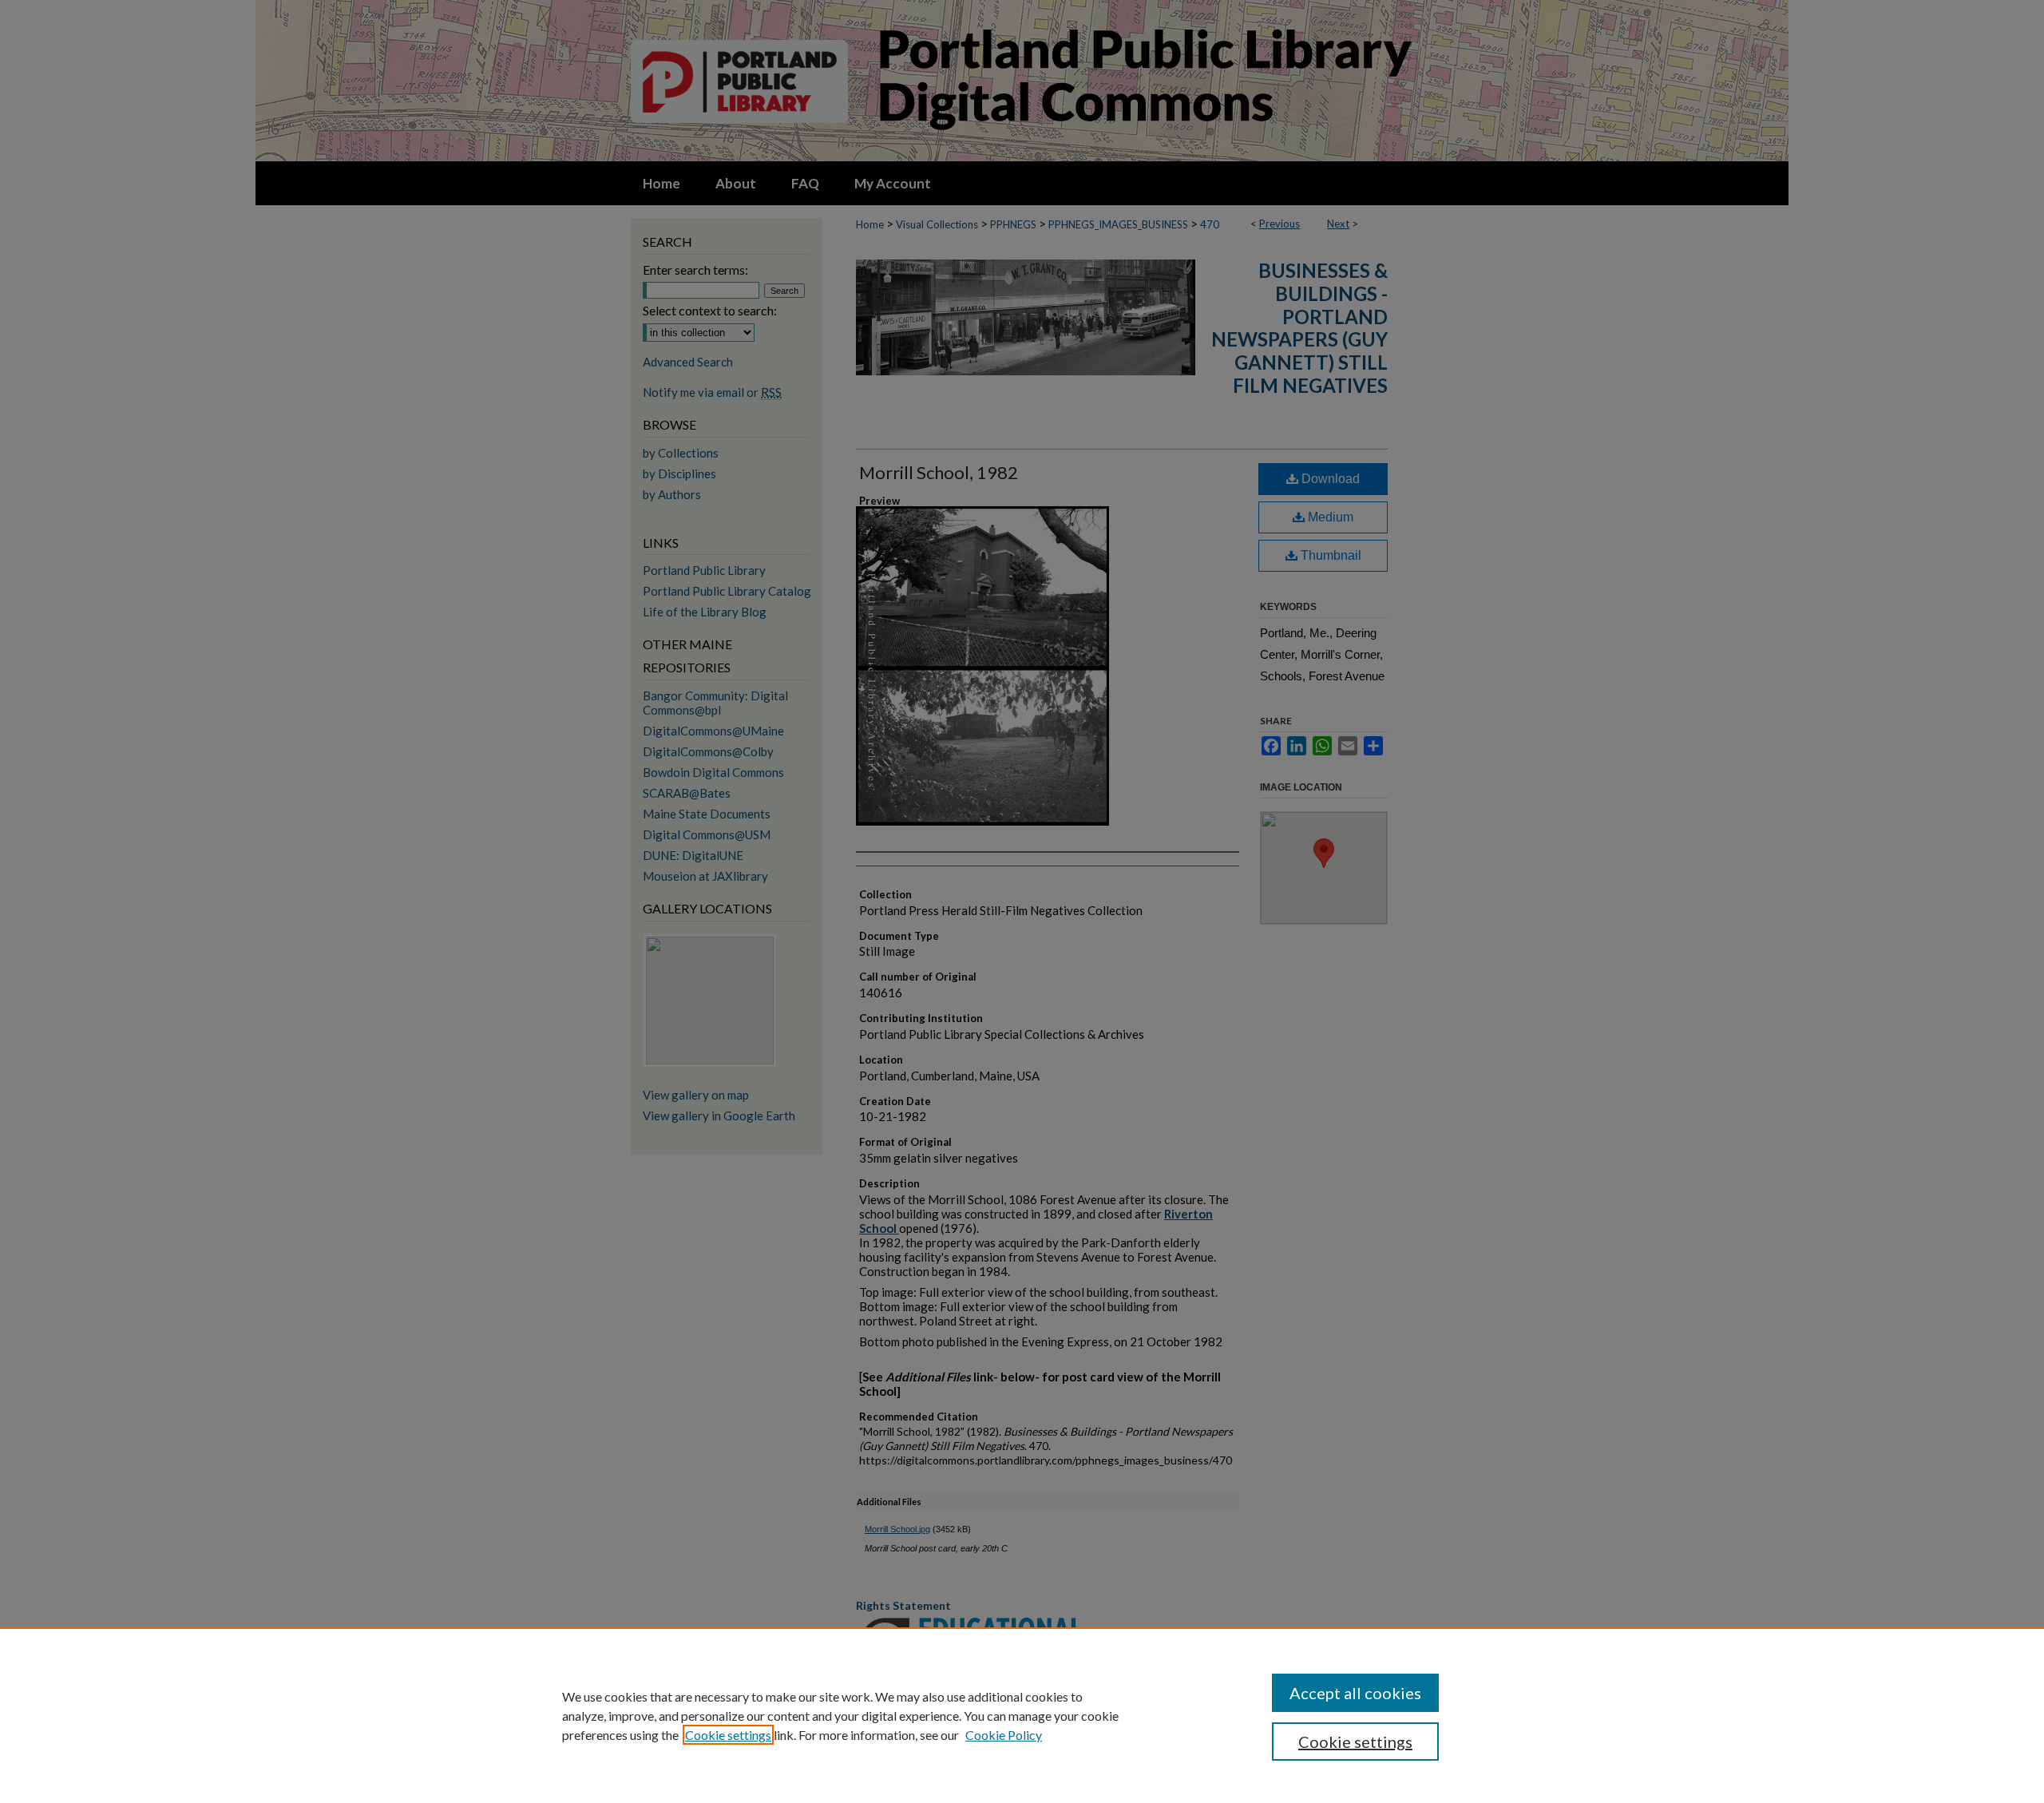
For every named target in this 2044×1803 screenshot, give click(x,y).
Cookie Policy (1004, 1735)
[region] (1022, 1715)
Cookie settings (728, 1735)
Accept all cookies (1355, 1693)
